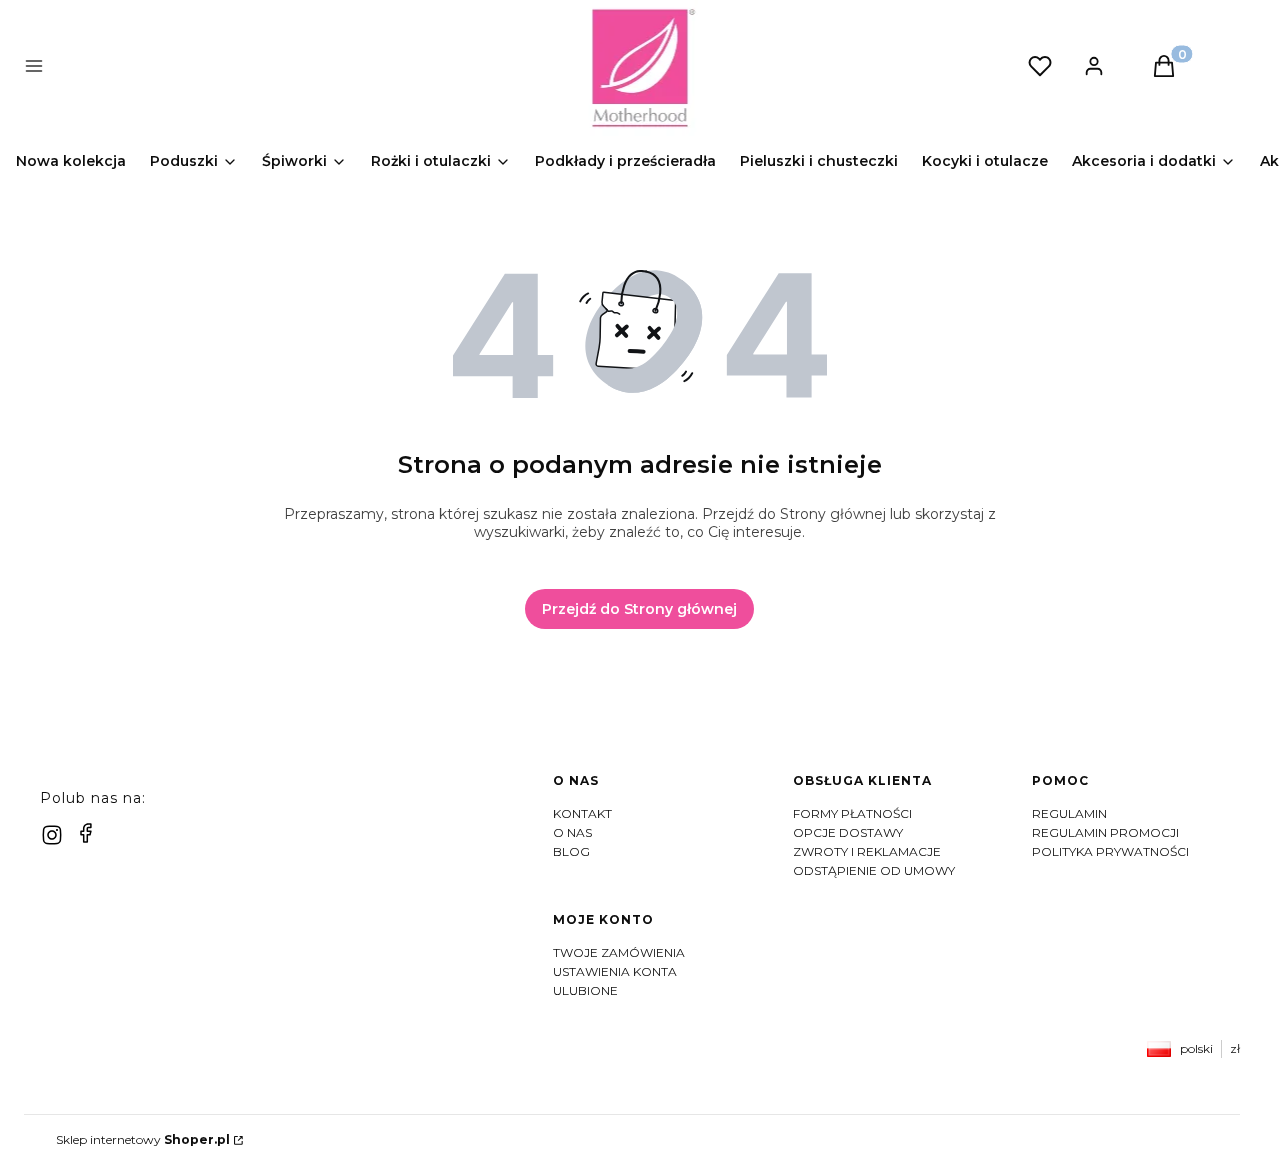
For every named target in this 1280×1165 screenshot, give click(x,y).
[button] (332, 68)
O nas (572, 832)
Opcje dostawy (848, 832)
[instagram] (52, 835)
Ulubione (585, 990)
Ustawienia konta (615, 971)
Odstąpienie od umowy (874, 870)
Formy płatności (852, 813)
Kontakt (582, 813)
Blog (571, 851)
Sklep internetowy (143, 1139)
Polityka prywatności (1110, 851)
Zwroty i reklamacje (867, 851)
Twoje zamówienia (619, 952)
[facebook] (86, 833)
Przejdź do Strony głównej (639, 609)
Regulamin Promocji (1105, 832)
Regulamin (1069, 813)
